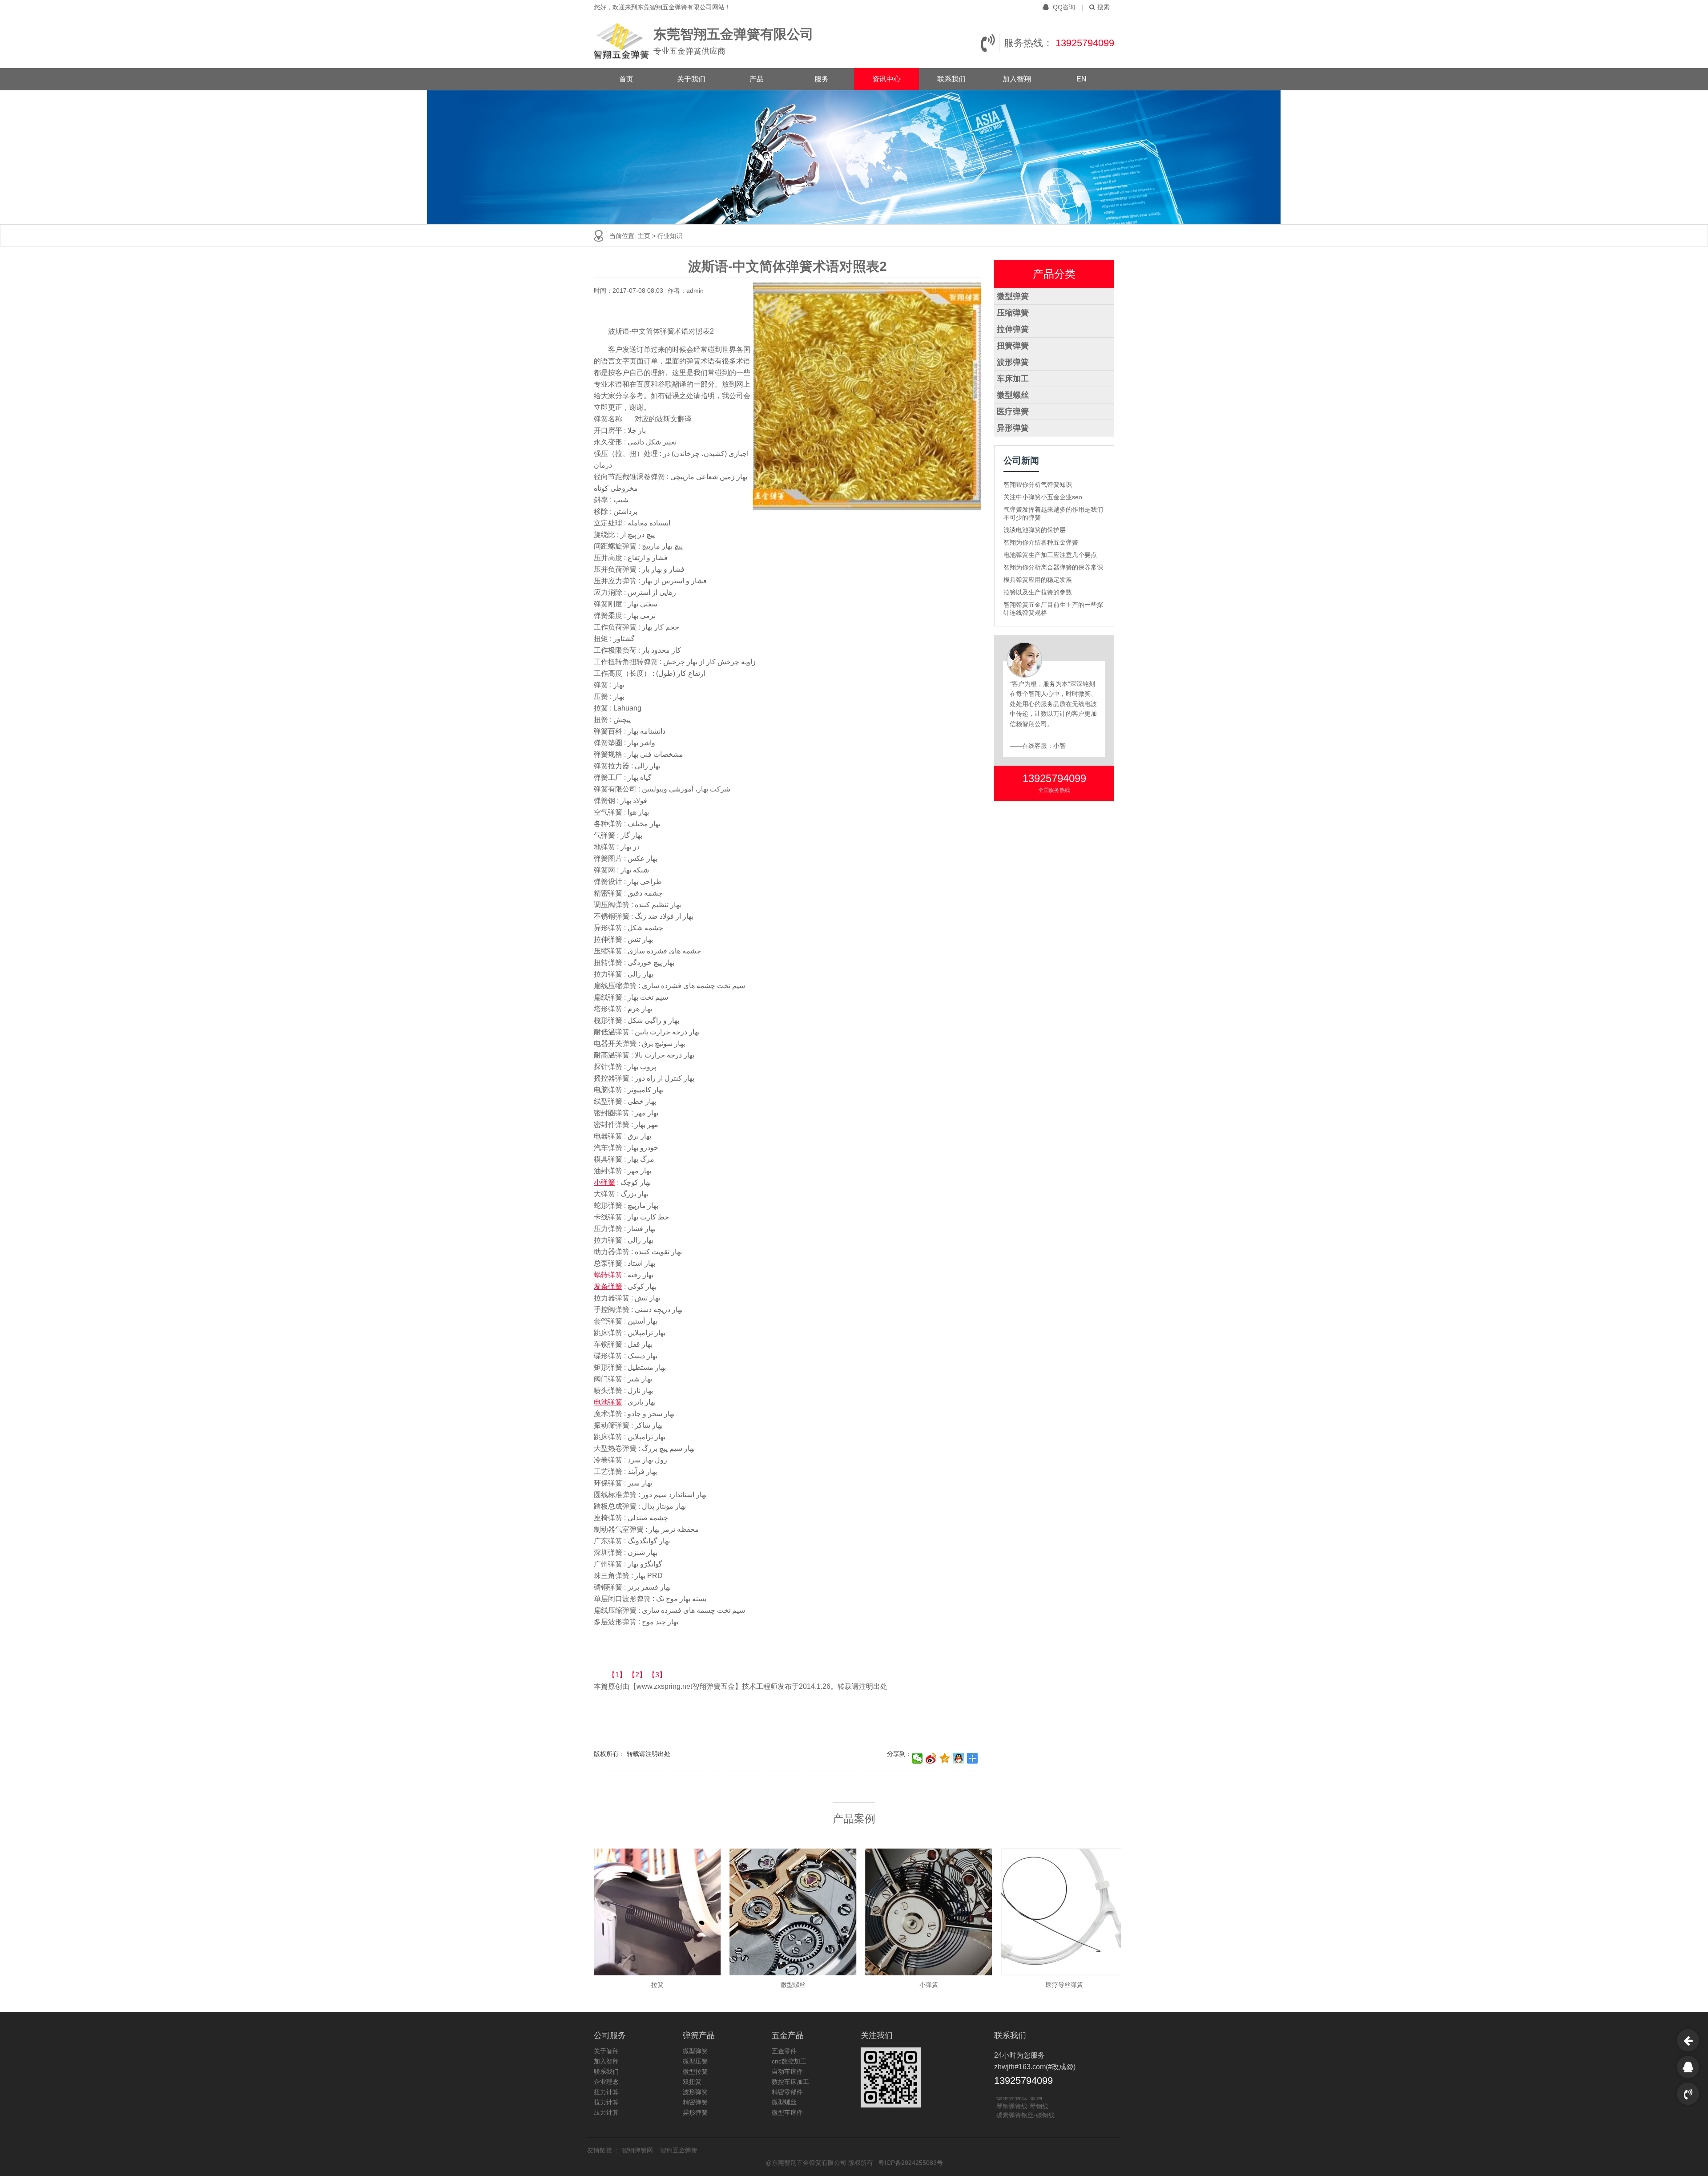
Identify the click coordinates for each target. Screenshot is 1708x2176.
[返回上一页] (1688, 2040)
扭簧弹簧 (1013, 346)
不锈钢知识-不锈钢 (1022, 2115)
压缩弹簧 (1013, 313)
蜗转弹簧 (608, 1275)
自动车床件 (787, 2071)
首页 (626, 79)
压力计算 (606, 2112)
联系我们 (951, 79)
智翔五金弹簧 (679, 2150)
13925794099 (1085, 43)
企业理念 (606, 2082)
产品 (757, 79)
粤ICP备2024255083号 (911, 2163)
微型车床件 (787, 2112)
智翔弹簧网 (638, 2150)
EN (1082, 79)
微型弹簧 (1013, 296)
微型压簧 (695, 2061)
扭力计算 (606, 2092)
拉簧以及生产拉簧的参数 (1038, 592)
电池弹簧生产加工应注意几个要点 (1050, 555)
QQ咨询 (1064, 7)
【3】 (657, 1675)
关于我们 (691, 79)
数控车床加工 (790, 2082)
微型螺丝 (1013, 395)
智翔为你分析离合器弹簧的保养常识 (1053, 567)
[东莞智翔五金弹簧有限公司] (621, 41)
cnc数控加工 (789, 2061)
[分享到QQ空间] (945, 1758)
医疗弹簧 (1013, 412)
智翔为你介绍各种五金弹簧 (1041, 542)
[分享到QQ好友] (959, 1758)
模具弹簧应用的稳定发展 (1038, 580)
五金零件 (784, 2051)
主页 (645, 236)
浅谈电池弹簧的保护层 (1035, 530)
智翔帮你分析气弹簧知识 (1038, 484)
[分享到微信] (917, 1758)
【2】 (637, 1675)
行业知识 (670, 236)
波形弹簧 (1013, 362)
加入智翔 (1017, 79)
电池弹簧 (608, 1402)
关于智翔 (606, 2051)
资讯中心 (886, 79)
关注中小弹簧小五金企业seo (1043, 497)
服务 (822, 79)
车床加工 (1013, 379)
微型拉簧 (695, 2071)
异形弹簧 (1013, 428)
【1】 (617, 1675)
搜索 (1104, 7)
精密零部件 (787, 2092)
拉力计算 (606, 2102)
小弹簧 (604, 1182)
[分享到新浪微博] (931, 1758)
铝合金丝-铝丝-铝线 (1023, 2098)
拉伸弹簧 (1013, 329)
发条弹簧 (608, 1286)
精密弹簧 (695, 2102)
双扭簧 (692, 2082)
